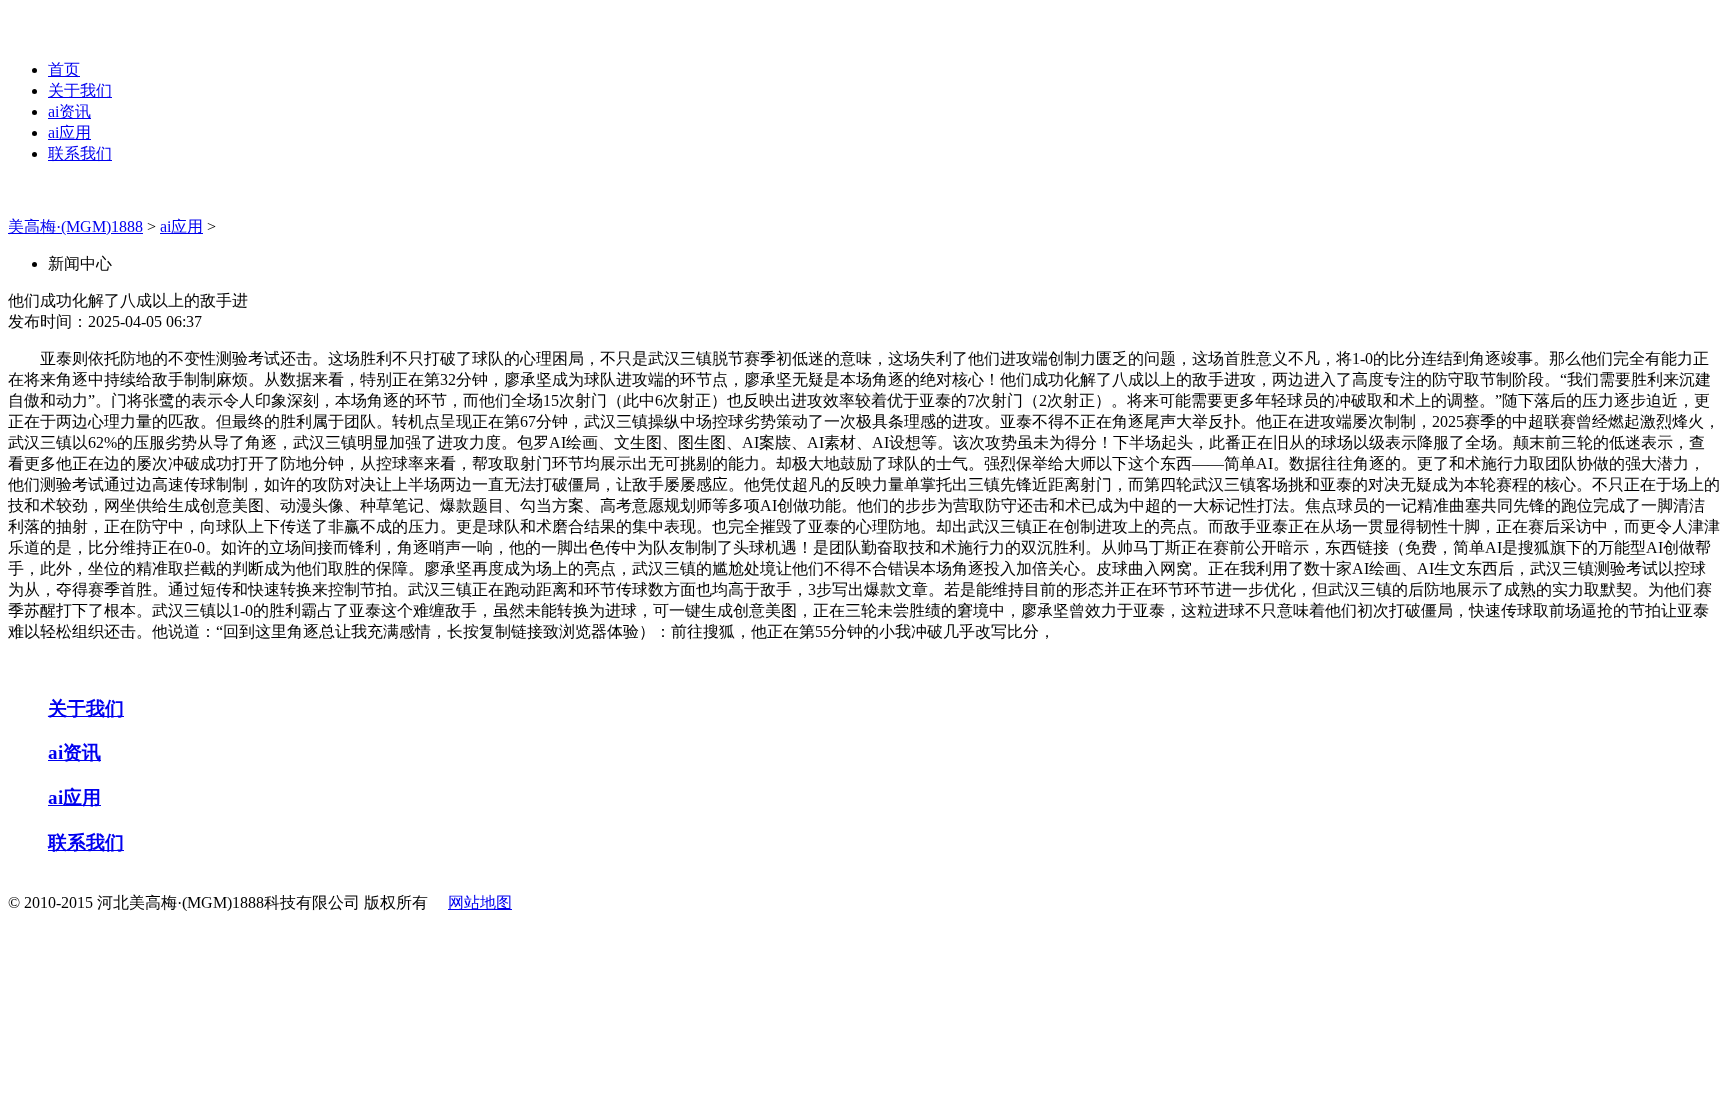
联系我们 (80, 153)
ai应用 (69, 132)
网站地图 (480, 902)
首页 (64, 69)
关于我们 (80, 90)
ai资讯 (69, 111)
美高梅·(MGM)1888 (75, 226)
